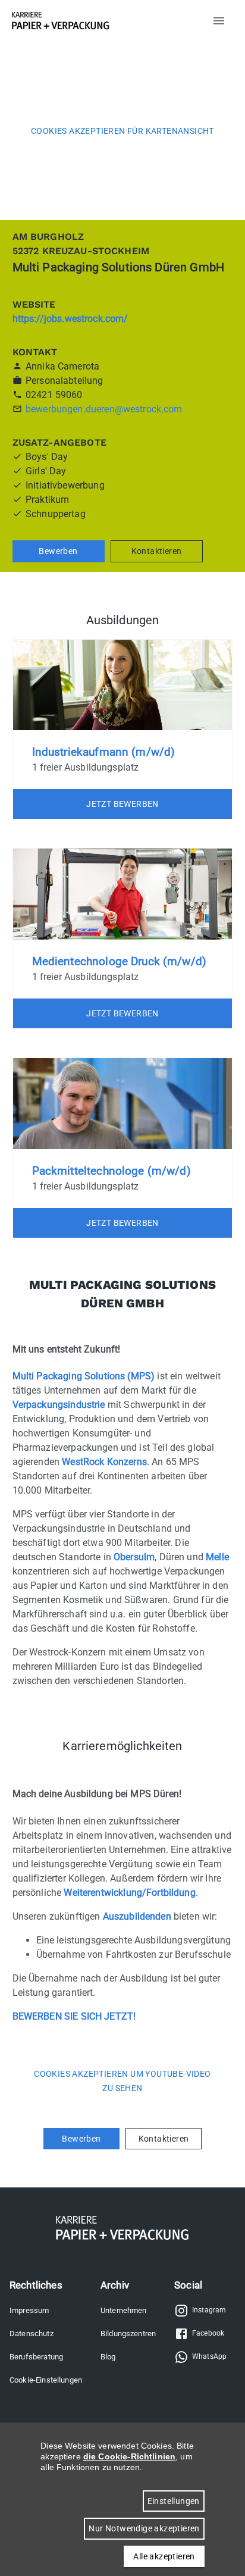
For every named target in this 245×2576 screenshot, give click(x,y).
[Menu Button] (219, 21)
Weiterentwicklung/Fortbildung (129, 1893)
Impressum (29, 2310)
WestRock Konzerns (104, 1462)
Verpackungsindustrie (59, 1405)
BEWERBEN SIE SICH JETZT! (74, 2016)
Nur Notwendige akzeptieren (144, 2528)
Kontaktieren (157, 551)
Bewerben (58, 551)
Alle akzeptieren (164, 2556)
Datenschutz (32, 2334)
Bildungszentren (128, 2334)
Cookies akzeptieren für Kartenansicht (122, 131)
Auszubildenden (137, 1916)
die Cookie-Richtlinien (129, 2456)
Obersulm (134, 1557)
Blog (108, 2357)
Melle (217, 1557)
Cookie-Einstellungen (46, 2380)
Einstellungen (174, 2501)
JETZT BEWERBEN (122, 804)
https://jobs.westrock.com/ (70, 319)
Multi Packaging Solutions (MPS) (84, 1376)
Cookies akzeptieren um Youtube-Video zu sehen (122, 2081)
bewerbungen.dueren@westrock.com (104, 409)
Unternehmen (124, 2310)
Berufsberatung (36, 2357)
